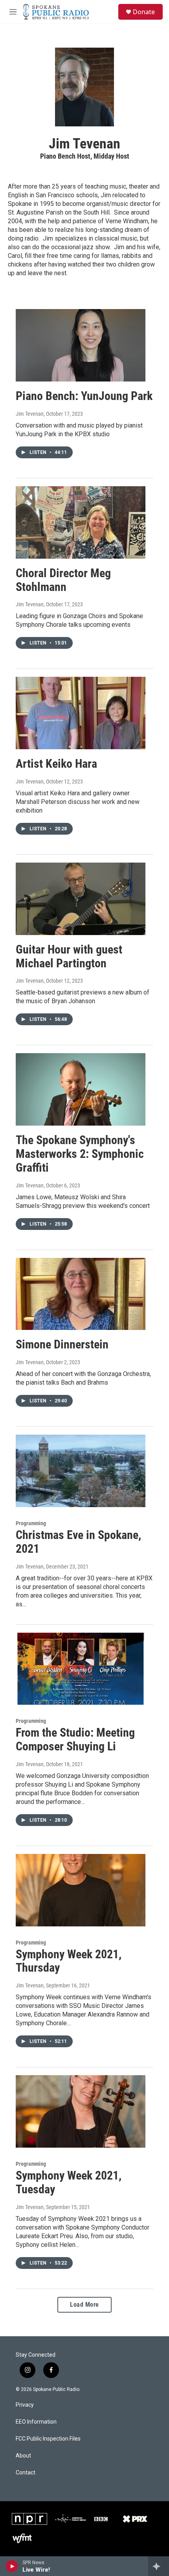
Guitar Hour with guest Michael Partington (69, 956)
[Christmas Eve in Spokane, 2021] (81, 1471)
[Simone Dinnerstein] (81, 1294)
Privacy (25, 2405)
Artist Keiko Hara (56, 764)
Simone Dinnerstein (62, 1344)
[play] (12, 2566)
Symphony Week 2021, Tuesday (69, 2182)
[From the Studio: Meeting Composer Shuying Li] (81, 1669)
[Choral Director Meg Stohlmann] (81, 522)
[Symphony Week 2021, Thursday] (81, 1890)
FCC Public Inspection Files (48, 2439)
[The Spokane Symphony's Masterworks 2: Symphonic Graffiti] (81, 1089)
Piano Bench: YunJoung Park (84, 396)
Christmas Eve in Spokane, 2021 (78, 1542)
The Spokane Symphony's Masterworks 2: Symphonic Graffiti (80, 1154)
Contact (26, 2473)
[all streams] (159, 2566)
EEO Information (36, 2422)
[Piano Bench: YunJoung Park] (81, 345)
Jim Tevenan (30, 414)
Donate (144, 12)
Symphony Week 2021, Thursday (69, 1961)
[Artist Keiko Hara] (81, 713)
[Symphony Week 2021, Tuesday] (81, 2111)
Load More (84, 2305)
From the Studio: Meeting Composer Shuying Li (75, 1739)
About (23, 2456)
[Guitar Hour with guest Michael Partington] (81, 899)
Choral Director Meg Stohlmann (63, 580)
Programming (31, 1523)
